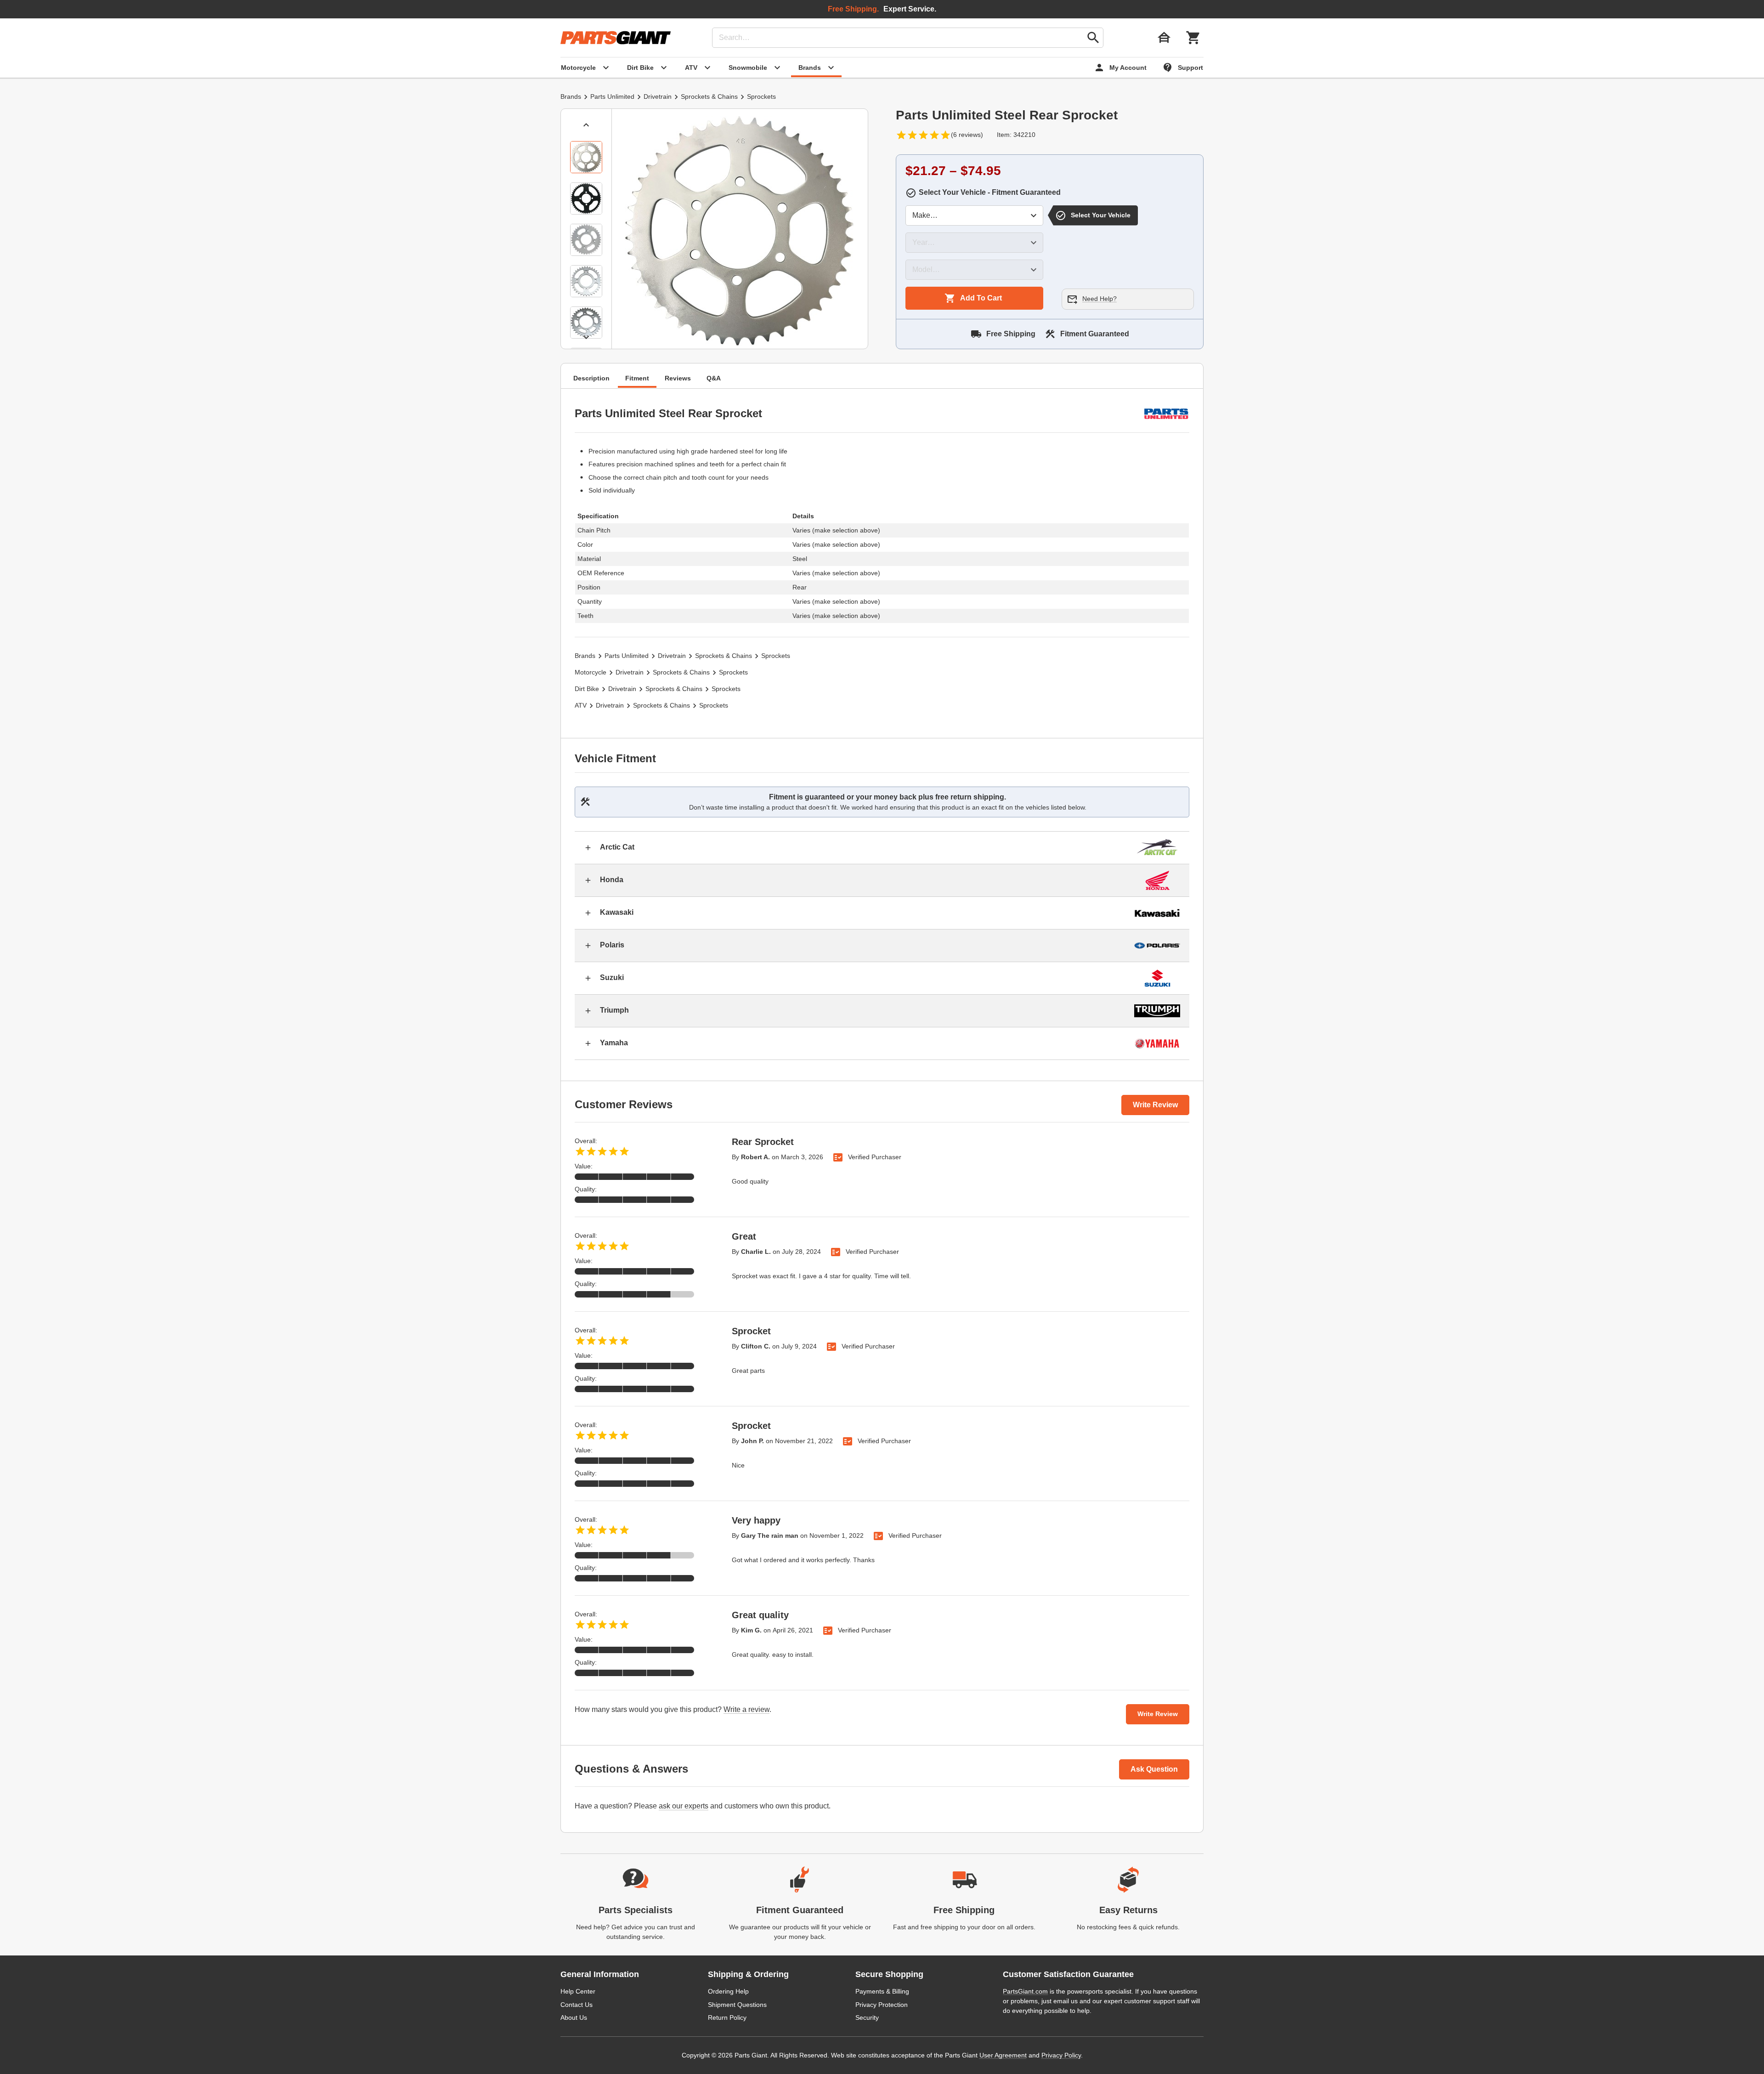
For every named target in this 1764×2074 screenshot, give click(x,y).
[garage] (1164, 38)
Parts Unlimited (612, 96)
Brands (571, 96)
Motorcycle (591, 672)
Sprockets (761, 96)
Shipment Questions (737, 2005)
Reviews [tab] (678, 378)
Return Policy (727, 2017)
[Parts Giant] (616, 38)
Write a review (746, 1709)
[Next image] (586, 337)
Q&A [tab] (714, 378)
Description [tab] (591, 378)
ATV (581, 705)
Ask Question (1154, 1769)
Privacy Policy (1061, 2055)
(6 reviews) (967, 135)
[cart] (1193, 38)
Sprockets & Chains (709, 96)
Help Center (578, 1991)
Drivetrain (658, 96)
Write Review (1155, 1105)
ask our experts (684, 1806)
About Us (574, 2017)
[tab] (586, 157)
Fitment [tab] (637, 378)
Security (867, 2017)
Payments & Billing (882, 1991)
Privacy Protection (882, 2005)
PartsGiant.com (1025, 1991)
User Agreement (1003, 2055)
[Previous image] (586, 125)
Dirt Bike (587, 689)
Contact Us (577, 2005)
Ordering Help (728, 1991)
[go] (1093, 38)
